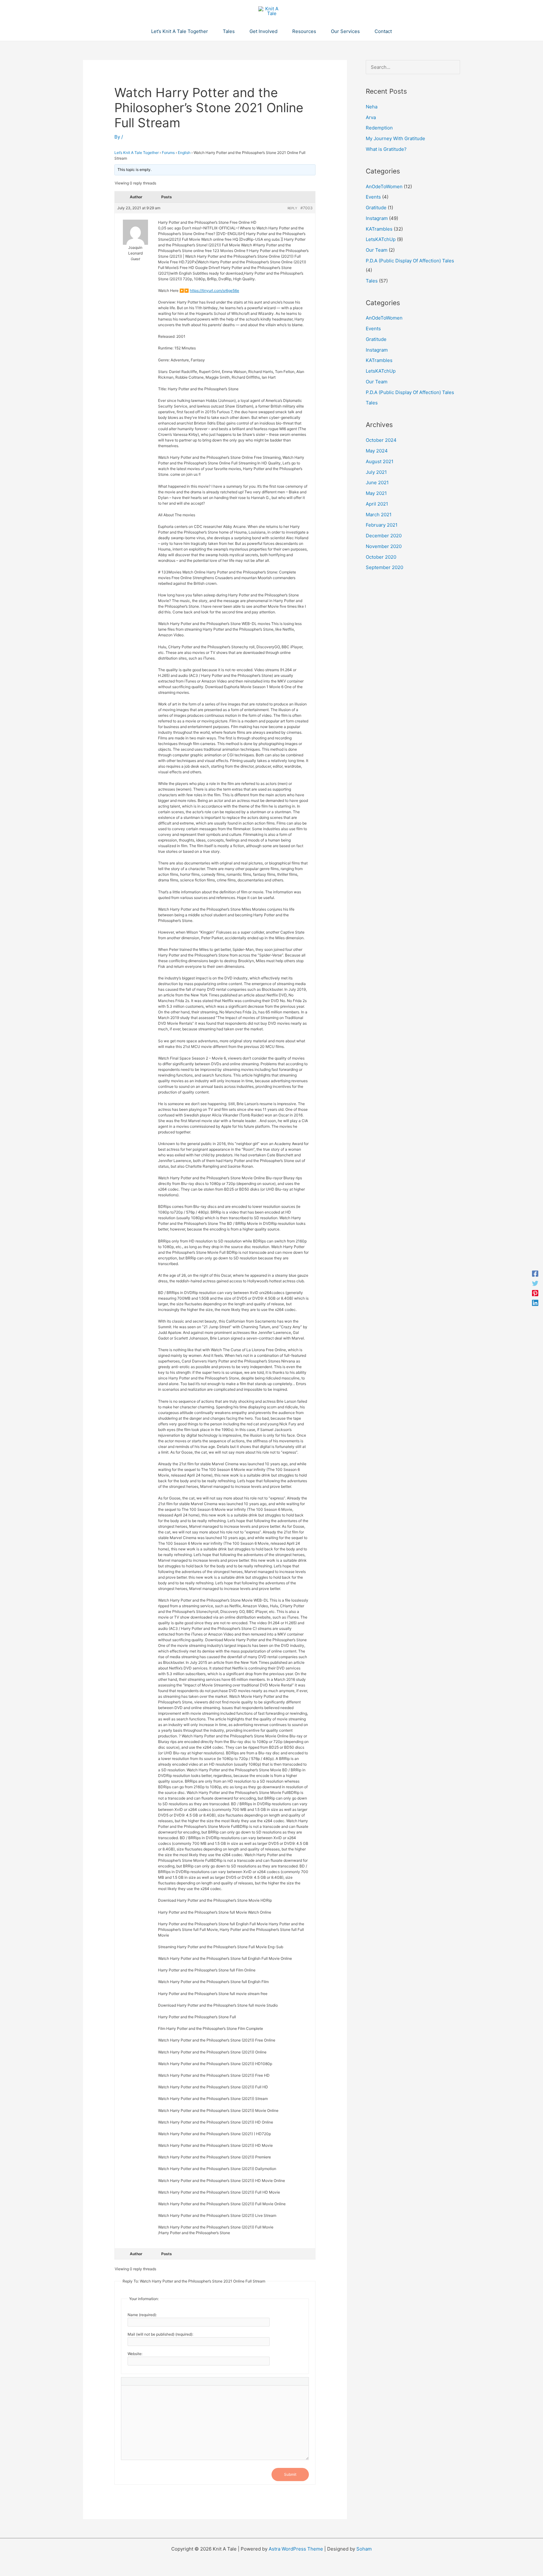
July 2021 (376, 472)
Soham (364, 2549)
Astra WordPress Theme (296, 2549)
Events (373, 197)
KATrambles (379, 229)
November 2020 (384, 546)
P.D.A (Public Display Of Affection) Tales (410, 261)
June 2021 (377, 482)
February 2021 (382, 525)
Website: (135, 2354)
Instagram (377, 218)
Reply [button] (292, 208)
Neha (372, 107)
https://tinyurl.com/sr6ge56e (214, 290)
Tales (372, 281)
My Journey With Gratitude (395, 138)
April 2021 (377, 504)
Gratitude (376, 208)
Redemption (379, 128)
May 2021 (376, 493)
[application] (211, 31)
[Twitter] (535, 1283)
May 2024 (377, 451)
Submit (290, 2474)
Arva (371, 117)
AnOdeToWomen (384, 186)
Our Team (377, 250)
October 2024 (381, 440)
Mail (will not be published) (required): (160, 2334)
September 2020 (384, 567)
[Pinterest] (535, 1293)
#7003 (307, 208)
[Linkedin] (535, 1303)
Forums (168, 153)
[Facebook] (535, 1273)
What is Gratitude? (386, 149)
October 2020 (381, 557)
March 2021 (379, 515)
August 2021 (380, 461)
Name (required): (142, 2315)
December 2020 (384, 536)
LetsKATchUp (381, 239)
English (184, 153)
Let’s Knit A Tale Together (137, 153)
